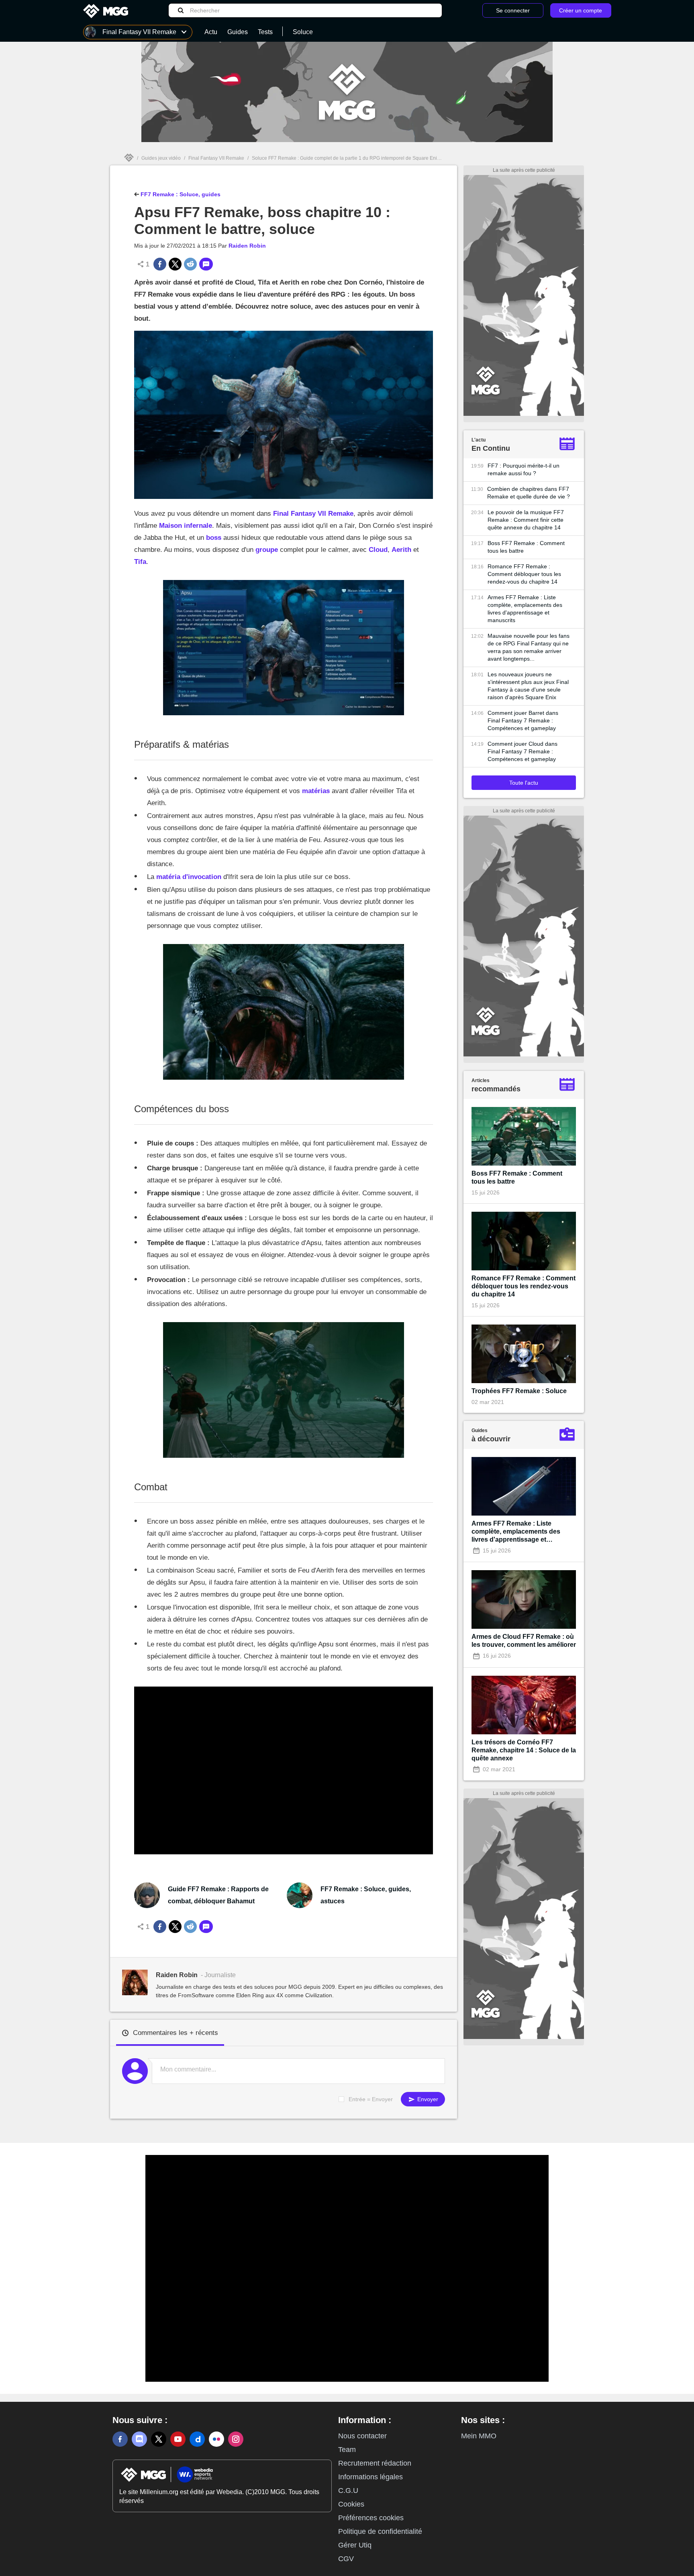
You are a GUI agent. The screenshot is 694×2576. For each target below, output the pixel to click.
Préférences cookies (371, 2518)
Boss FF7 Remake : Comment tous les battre (526, 547)
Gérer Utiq (355, 2545)
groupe (267, 550)
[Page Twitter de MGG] (159, 2439)
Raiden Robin (247, 246)
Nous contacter (362, 2436)
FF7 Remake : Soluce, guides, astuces (366, 1895)
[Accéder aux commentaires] (206, 264)
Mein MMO (479, 2436)
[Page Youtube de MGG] (178, 2439)
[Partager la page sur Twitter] (175, 264)
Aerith (401, 550)
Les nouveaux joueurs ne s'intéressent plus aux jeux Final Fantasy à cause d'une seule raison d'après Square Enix (528, 686)
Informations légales (370, 2477)
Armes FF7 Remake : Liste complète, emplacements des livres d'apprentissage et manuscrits (525, 609)
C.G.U (348, 2491)
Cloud (378, 550)
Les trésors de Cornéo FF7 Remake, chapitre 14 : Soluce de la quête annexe (524, 1750)
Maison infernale (186, 526)
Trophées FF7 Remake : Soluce (519, 1391)
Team (347, 2450)
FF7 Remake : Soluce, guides (180, 194)
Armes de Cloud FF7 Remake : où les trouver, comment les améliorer (524, 1641)
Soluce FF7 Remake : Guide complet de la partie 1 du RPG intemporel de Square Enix (346, 158)
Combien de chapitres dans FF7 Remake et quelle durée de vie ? (529, 493)
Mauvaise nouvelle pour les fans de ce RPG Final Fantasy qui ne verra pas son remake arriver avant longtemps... (529, 647)
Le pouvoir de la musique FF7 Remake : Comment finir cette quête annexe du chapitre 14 (526, 520)
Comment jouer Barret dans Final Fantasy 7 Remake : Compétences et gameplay (523, 720)
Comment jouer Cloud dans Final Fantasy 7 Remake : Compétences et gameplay (523, 751)
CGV (346, 2559)
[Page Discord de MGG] (139, 2439)
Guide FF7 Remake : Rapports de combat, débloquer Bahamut (218, 1895)
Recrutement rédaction (375, 2463)
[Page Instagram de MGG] (236, 2439)
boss (214, 538)
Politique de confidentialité (380, 2531)
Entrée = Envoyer (371, 2099)
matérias (316, 791)
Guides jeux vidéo (161, 158)
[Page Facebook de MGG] (120, 2439)
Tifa (140, 562)
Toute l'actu (524, 783)
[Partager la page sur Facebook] (160, 264)
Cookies (351, 2504)
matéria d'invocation (189, 877)
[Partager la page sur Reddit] (190, 264)
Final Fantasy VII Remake (216, 158)
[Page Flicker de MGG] (216, 2439)
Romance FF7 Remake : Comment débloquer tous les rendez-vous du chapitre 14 (524, 574)
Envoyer (427, 2099)
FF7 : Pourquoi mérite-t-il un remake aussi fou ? (524, 469)
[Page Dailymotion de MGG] (197, 2439)
